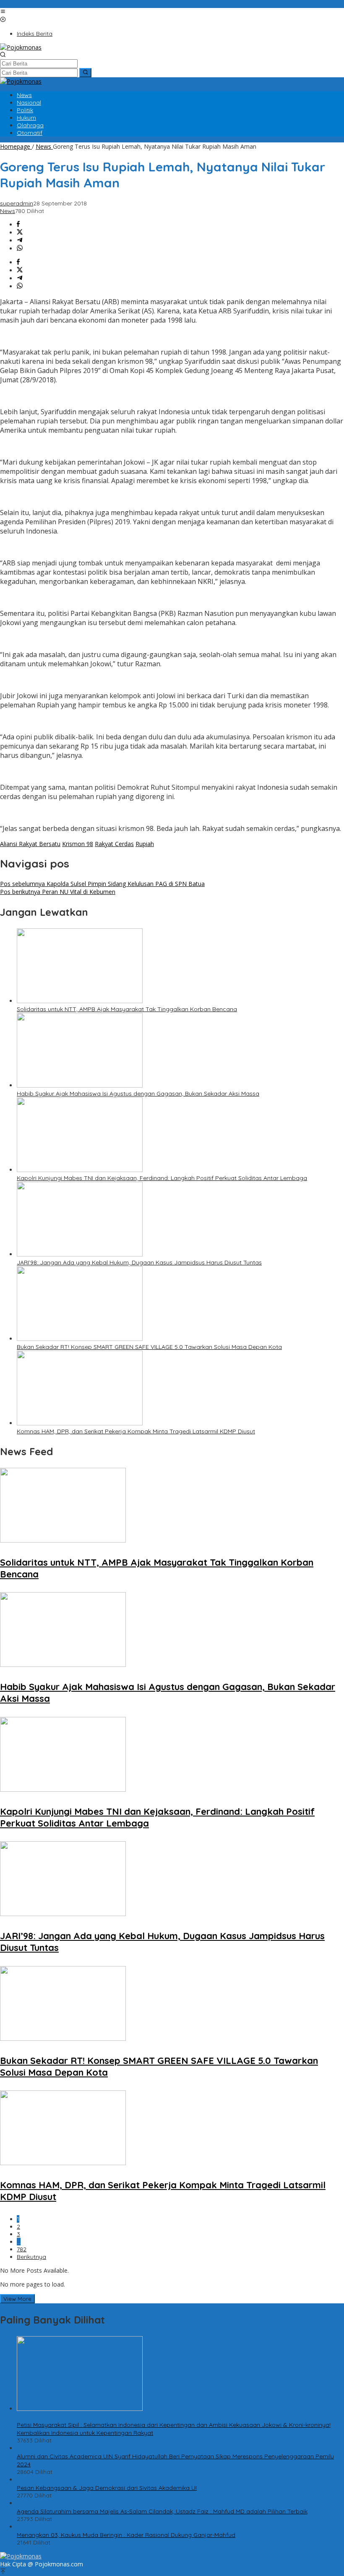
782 (22, 2249)
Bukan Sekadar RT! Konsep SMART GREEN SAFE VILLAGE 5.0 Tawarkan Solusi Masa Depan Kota (149, 1347)
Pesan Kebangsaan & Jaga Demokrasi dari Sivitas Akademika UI (107, 2488)
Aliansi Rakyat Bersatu (30, 844)
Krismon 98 (78, 844)
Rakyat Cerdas (114, 844)
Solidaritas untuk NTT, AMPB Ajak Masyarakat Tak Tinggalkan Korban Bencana (127, 1009)
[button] (85, 73)
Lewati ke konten (23, 4)
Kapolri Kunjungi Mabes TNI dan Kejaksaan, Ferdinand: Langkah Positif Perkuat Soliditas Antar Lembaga (162, 1178)
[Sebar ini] (18, 225)
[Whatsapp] (20, 248)
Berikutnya (31, 2257)
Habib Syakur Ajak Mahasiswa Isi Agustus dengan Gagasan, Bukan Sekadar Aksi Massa (138, 1093)
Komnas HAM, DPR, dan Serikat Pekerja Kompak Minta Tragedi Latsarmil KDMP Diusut (136, 1431)
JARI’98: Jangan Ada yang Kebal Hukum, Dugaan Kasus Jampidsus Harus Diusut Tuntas (139, 1262)
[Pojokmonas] (21, 47)
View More (17, 2299)
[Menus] (3, 12)
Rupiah (145, 844)
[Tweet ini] (20, 233)
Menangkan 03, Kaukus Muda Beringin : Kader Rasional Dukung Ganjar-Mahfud (126, 2535)
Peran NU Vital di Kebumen (58, 892)
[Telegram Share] (20, 241)
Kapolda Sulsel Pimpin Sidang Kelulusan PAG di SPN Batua (102, 884)
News (8, 211)
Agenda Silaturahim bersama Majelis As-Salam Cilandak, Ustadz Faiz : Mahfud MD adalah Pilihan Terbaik (162, 2511)
